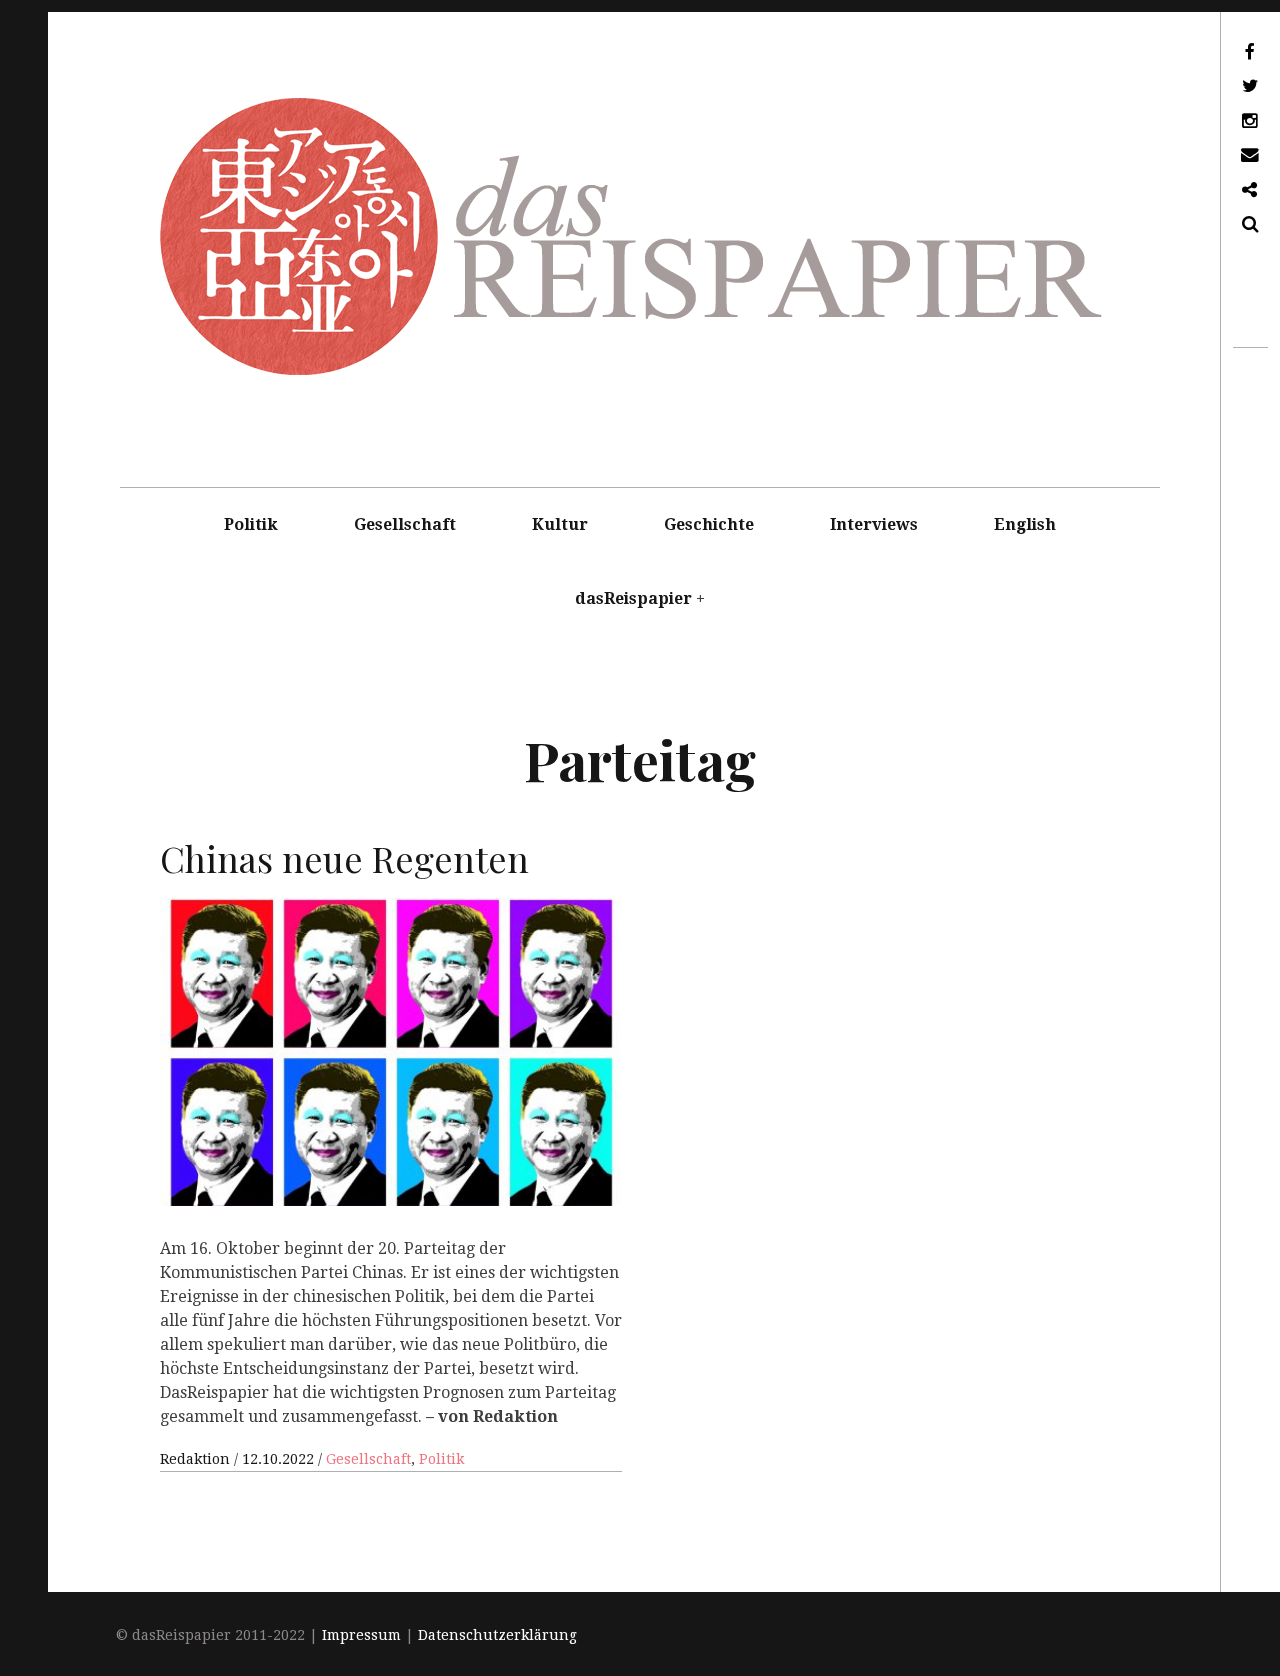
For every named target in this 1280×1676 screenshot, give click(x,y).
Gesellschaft (405, 524)
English (1025, 524)
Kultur (560, 524)
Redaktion (197, 1459)
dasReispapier (633, 598)
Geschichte (709, 524)
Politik (251, 524)
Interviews (874, 524)
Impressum (361, 1635)
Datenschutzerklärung (497, 1635)
